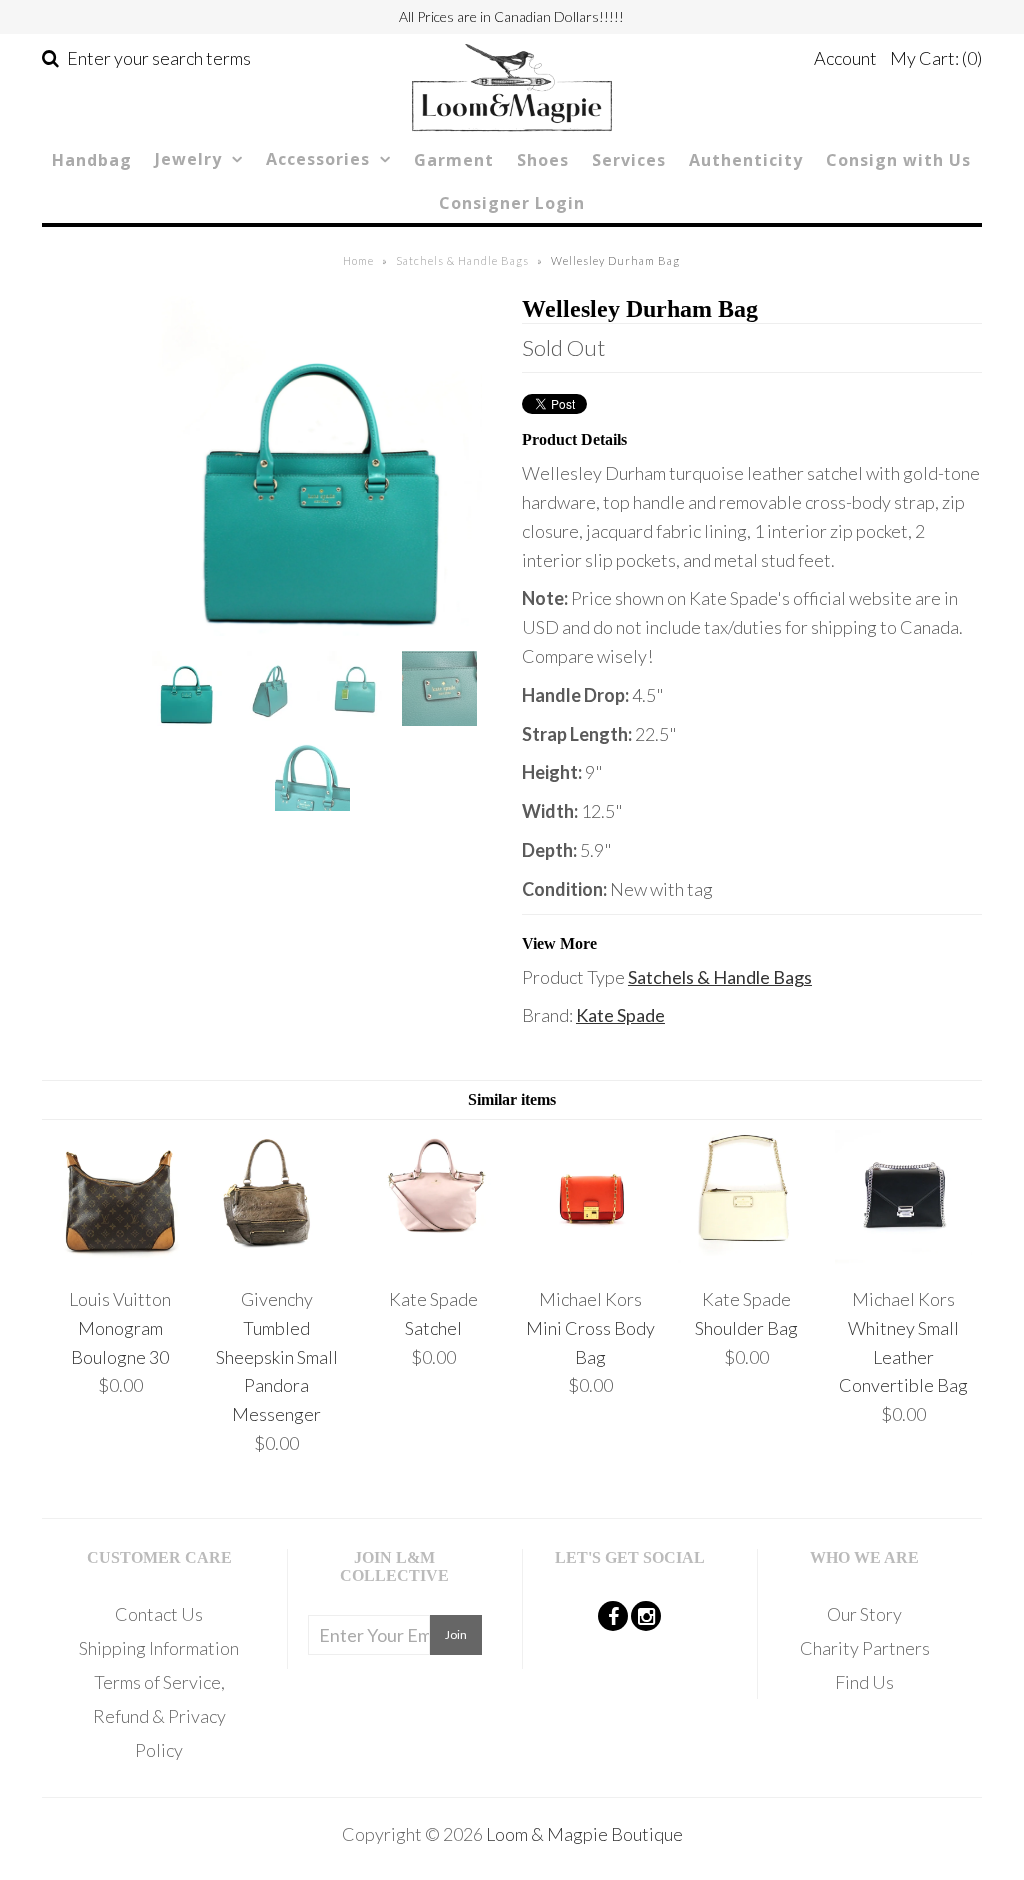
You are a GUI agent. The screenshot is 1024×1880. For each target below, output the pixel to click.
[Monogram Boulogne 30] (120, 1260)
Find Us (864, 1682)
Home (358, 260)
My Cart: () (936, 58)
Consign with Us (898, 160)
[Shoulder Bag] (746, 1260)
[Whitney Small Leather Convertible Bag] (903, 1260)
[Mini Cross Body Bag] (590, 1260)
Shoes (543, 160)
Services (629, 160)
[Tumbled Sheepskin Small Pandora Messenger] (276, 1260)
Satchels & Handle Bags (462, 260)
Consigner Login (512, 203)
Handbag (92, 160)
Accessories (318, 159)
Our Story (864, 1614)
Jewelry (188, 159)
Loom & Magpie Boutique (584, 1834)
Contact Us (159, 1614)
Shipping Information (159, 1648)
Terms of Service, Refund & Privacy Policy (159, 1716)
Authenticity (746, 160)
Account (845, 58)
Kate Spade (620, 1015)
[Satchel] (433, 1260)
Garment (454, 160)
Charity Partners (865, 1648)
